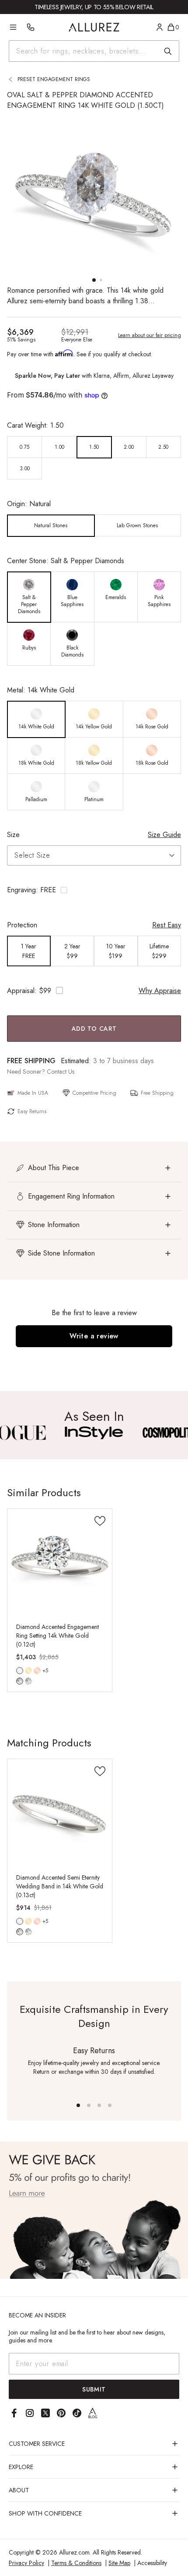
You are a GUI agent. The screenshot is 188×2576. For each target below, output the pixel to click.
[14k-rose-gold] (37, 1671)
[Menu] (13, 27)
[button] (94, 890)
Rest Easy (167, 925)
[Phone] (31, 27)
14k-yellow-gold (28, 1671)
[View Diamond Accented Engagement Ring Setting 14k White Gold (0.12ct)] (60, 1561)
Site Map (119, 2563)
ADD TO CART (94, 1029)
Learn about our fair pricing (150, 335)
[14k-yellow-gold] (28, 1671)
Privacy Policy (26, 2563)
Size (13, 835)
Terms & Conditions (76, 2563)
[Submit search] (168, 51)
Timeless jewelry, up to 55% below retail (94, 7)
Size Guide (164, 835)
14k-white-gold (20, 1671)
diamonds (20, 1681)
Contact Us (61, 1072)
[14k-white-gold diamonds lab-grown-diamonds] (20, 1671)
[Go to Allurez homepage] (94, 27)
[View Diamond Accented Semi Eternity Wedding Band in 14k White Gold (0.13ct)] (60, 1811)
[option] (25, 447)
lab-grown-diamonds (28, 1681)
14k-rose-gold (37, 1671)
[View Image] (94, 1433)
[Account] (160, 27)
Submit (94, 2389)
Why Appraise (160, 991)
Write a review (94, 1336)
